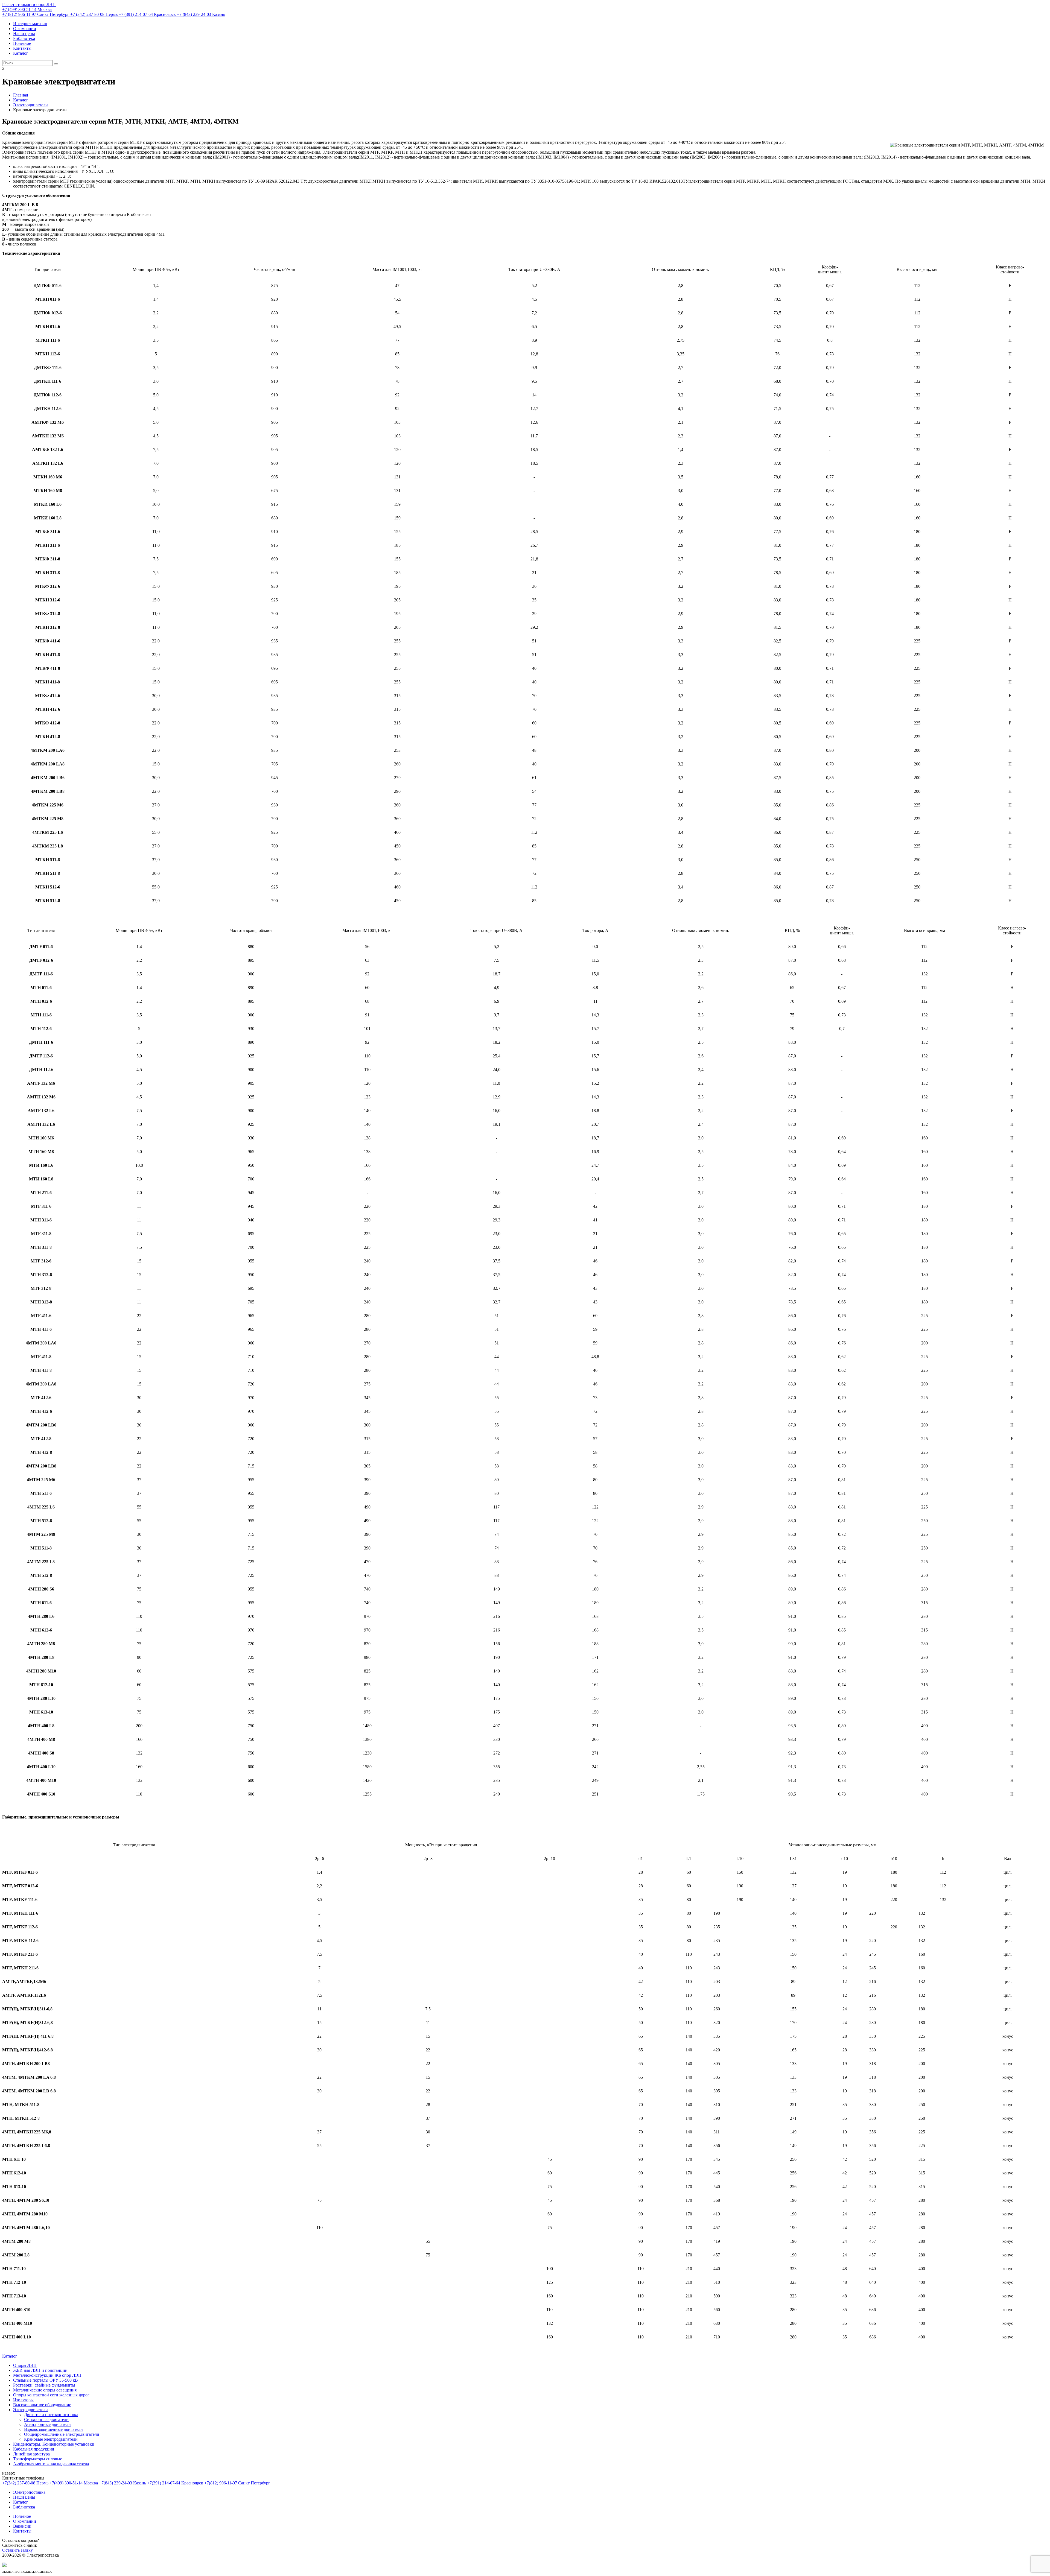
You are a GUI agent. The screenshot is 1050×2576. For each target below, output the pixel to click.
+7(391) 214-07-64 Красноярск (175, 2483)
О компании (25, 29)
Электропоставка (29, 2492)
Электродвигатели (30, 2410)
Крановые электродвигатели (51, 2439)
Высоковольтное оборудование (42, 2405)
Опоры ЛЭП (25, 2365)
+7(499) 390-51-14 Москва (74, 2483)
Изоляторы (23, 2400)
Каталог (21, 53)
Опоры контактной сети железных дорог (51, 2395)
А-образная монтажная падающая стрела (51, 2464)
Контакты (22, 48)
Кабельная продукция (33, 2449)
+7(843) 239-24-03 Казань (122, 2483)
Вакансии (22, 2526)
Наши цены (24, 33)
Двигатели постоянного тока (51, 2415)
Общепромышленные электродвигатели (62, 2434)
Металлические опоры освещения (45, 2390)
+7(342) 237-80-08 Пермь (25, 2483)
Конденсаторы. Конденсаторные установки (54, 2444)
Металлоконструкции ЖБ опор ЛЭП (47, 2375)
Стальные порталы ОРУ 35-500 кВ (46, 2380)
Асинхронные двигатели (47, 2424)
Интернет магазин (30, 24)
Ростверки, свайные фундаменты (44, 2385)
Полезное (22, 43)
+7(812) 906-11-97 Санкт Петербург (237, 2483)
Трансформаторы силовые (38, 2459)
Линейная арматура (31, 2454)
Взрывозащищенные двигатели (53, 2429)
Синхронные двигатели (46, 2419)
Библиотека (24, 38)
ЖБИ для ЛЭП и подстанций (40, 2370)
